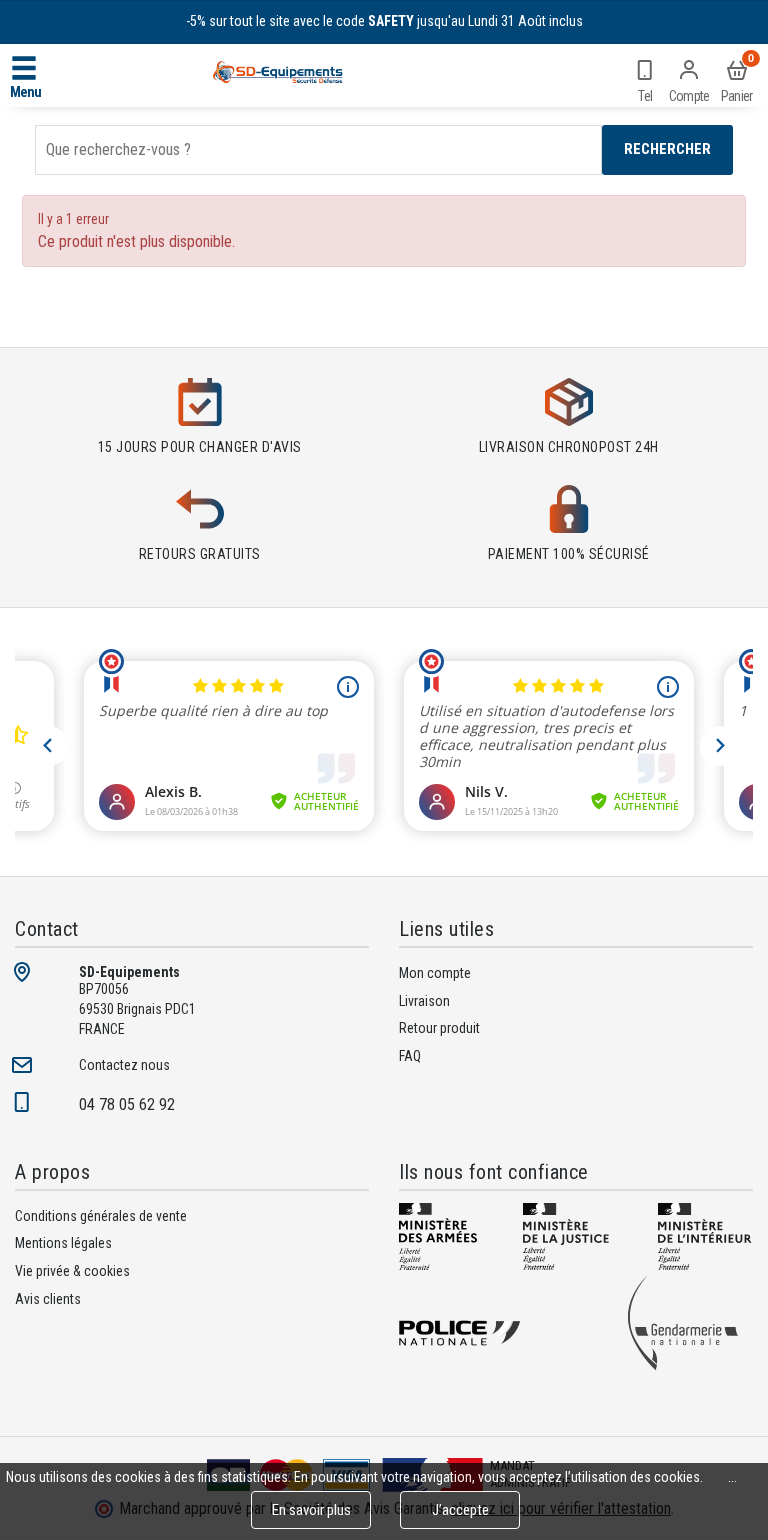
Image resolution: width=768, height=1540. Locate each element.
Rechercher (667, 149)
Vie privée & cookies (72, 1271)
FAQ (410, 1056)
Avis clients (48, 1299)
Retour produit (439, 1028)
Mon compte (435, 973)
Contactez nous (124, 1065)
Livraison (424, 1001)
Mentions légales (63, 1243)
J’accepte (460, 1510)
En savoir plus (311, 1510)
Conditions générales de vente (101, 1216)
